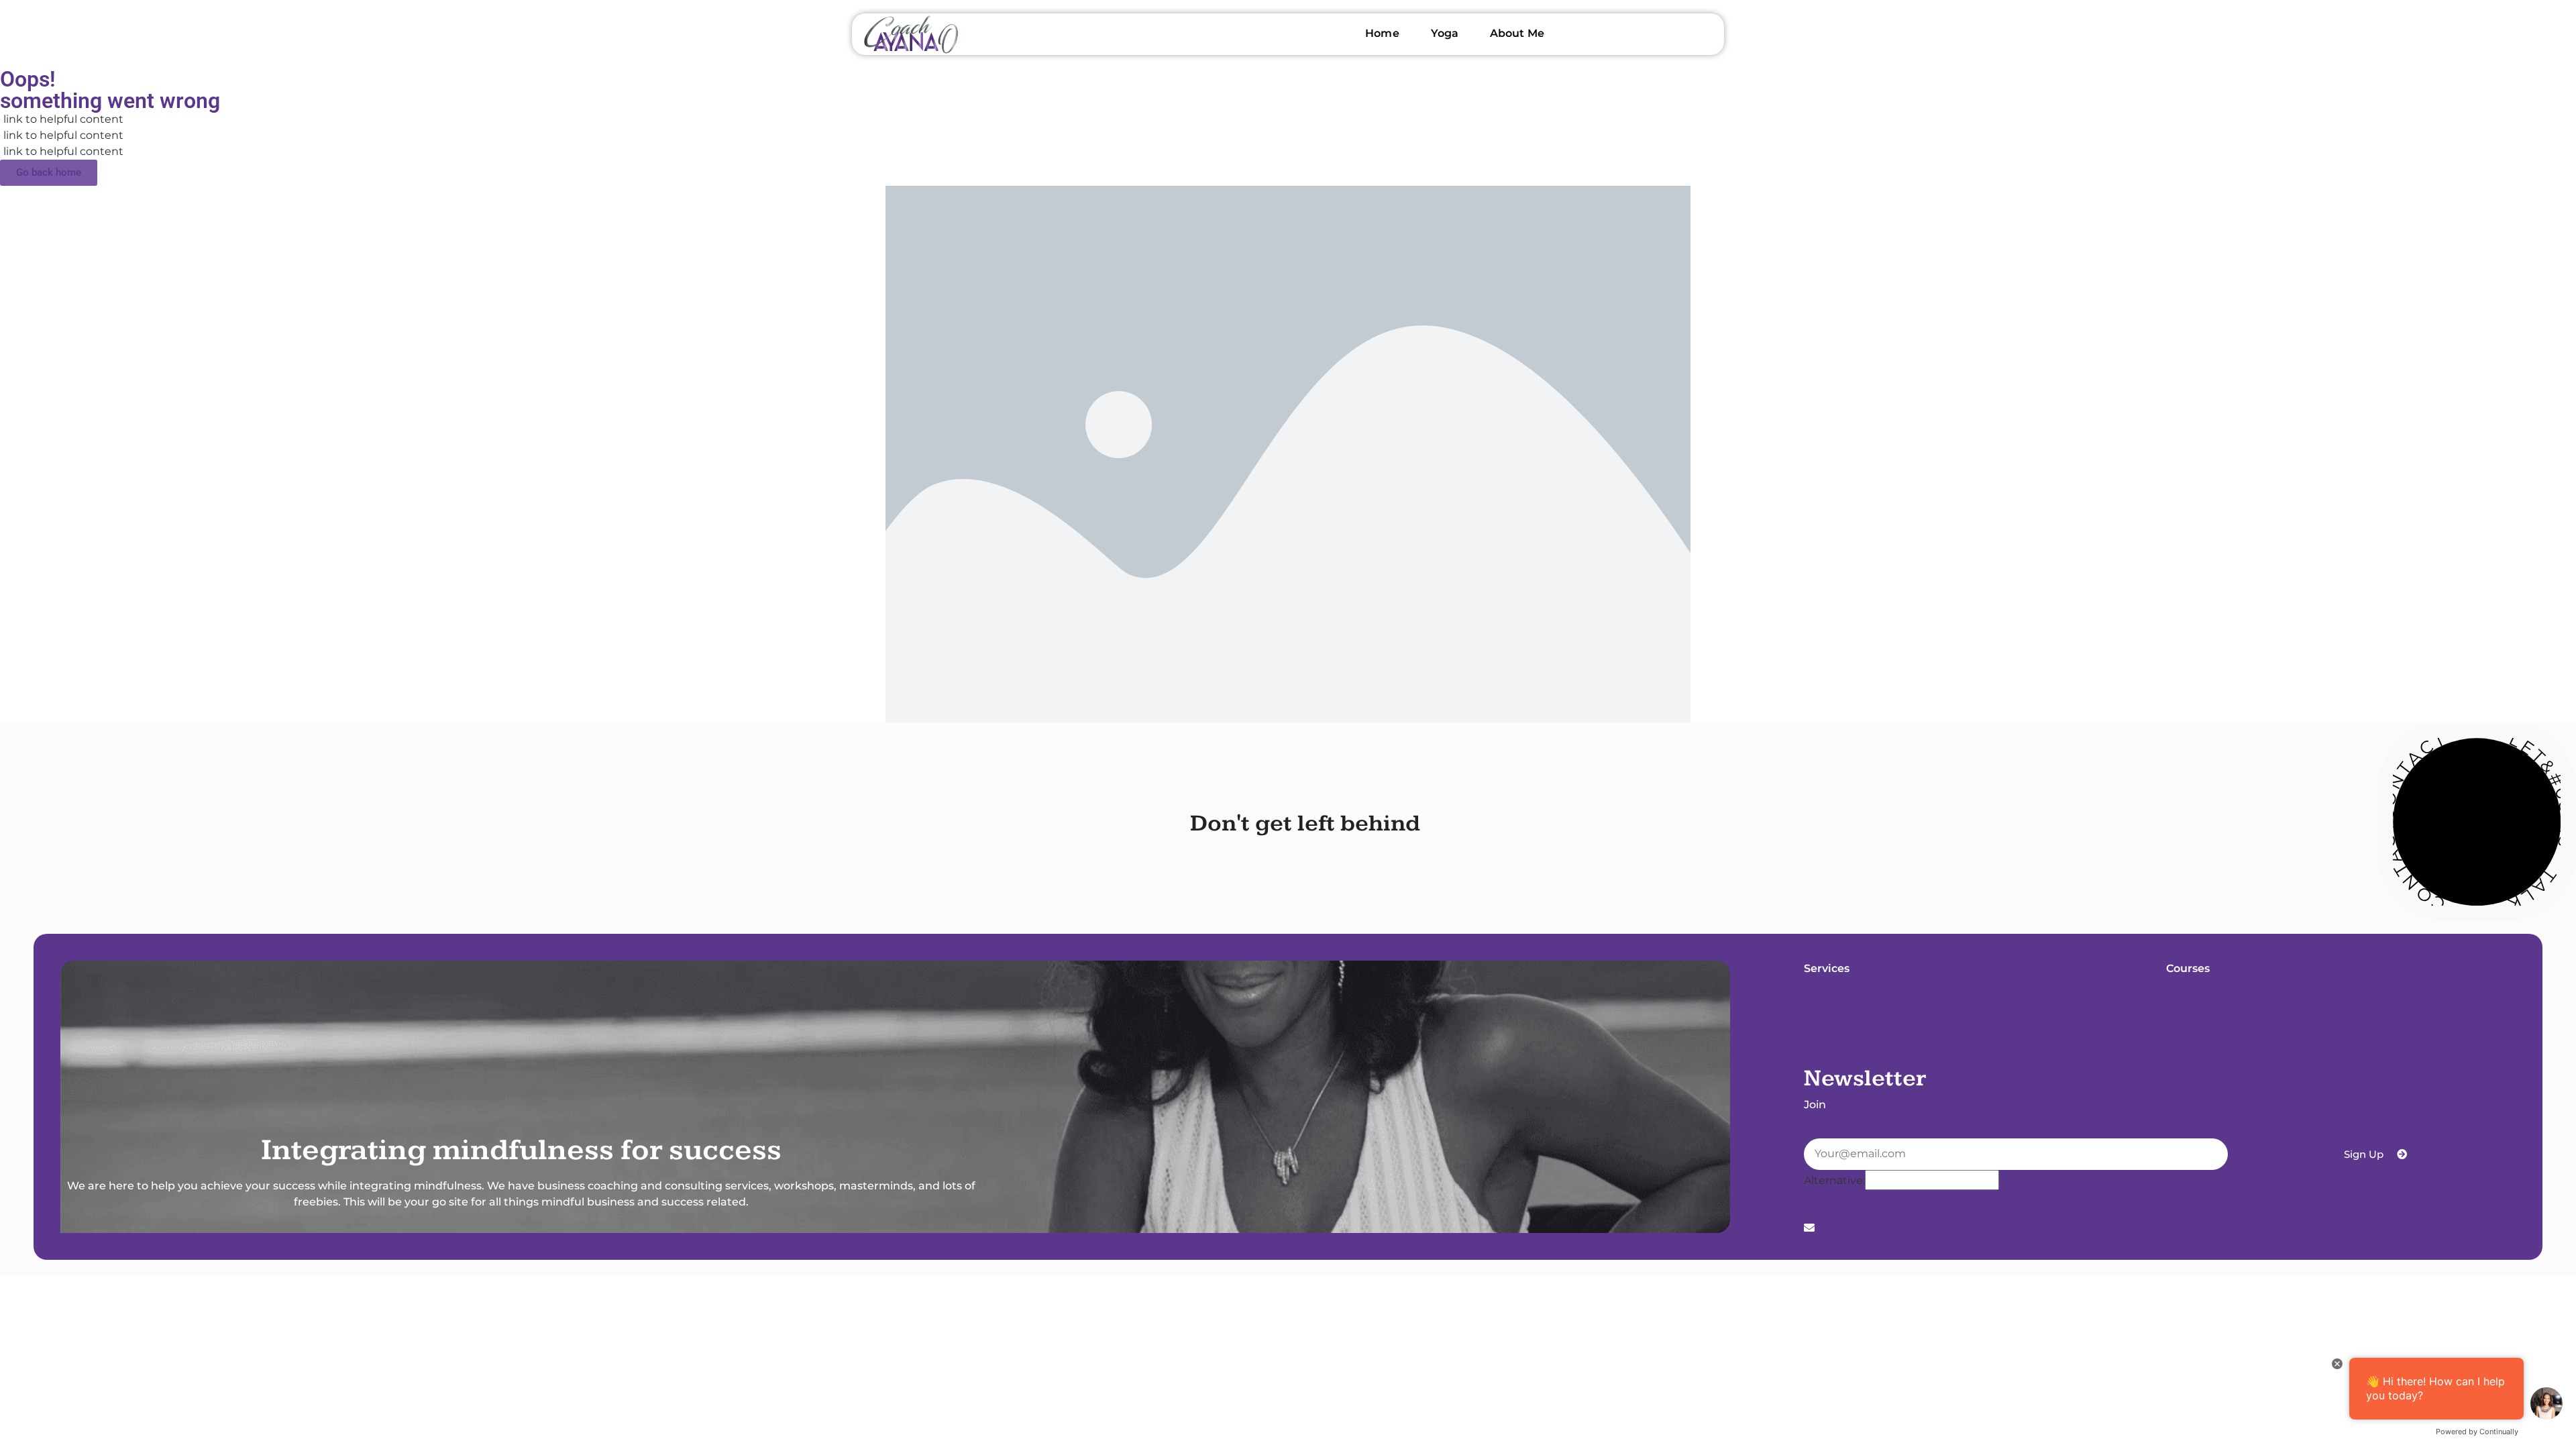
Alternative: (1834, 1181)
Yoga (1445, 33)
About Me (1517, 33)
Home (1382, 33)
